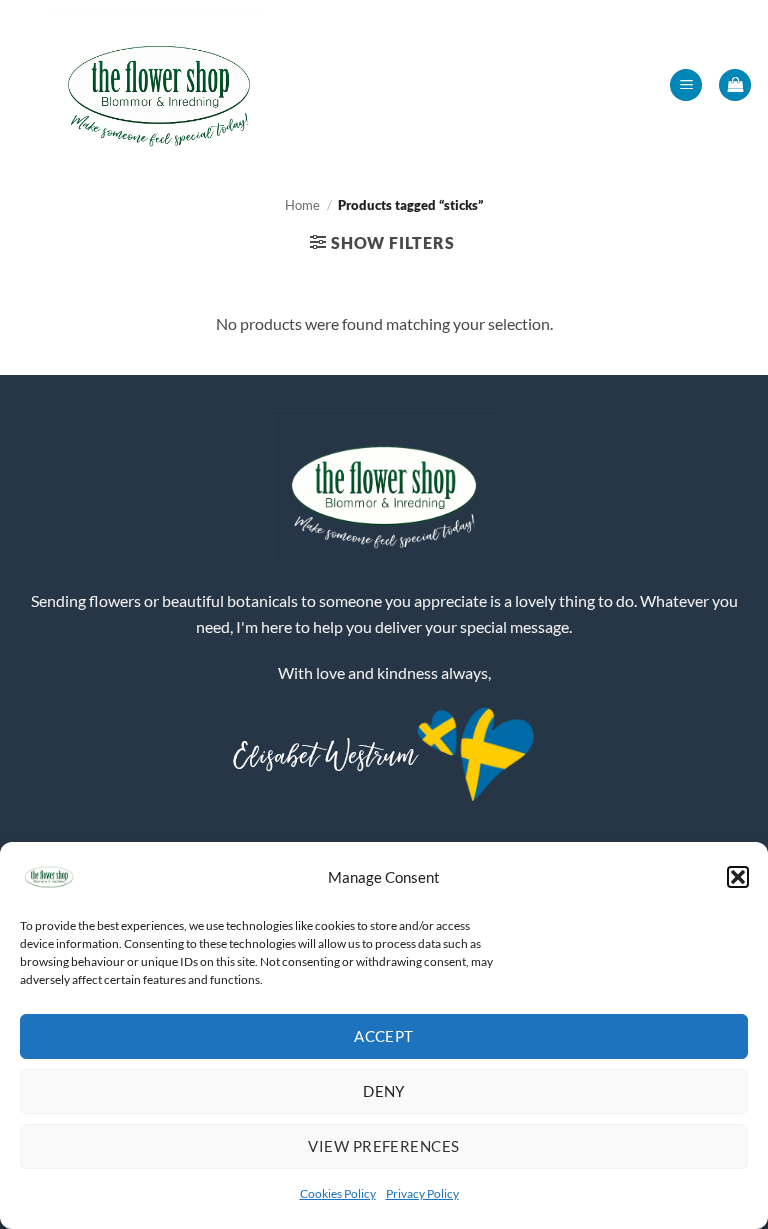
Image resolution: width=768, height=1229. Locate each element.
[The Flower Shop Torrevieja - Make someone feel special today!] (159, 85)
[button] (738, 877)
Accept (384, 1036)
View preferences (383, 1146)
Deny (384, 1091)
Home (302, 205)
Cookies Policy (338, 1193)
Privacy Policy (422, 1193)
